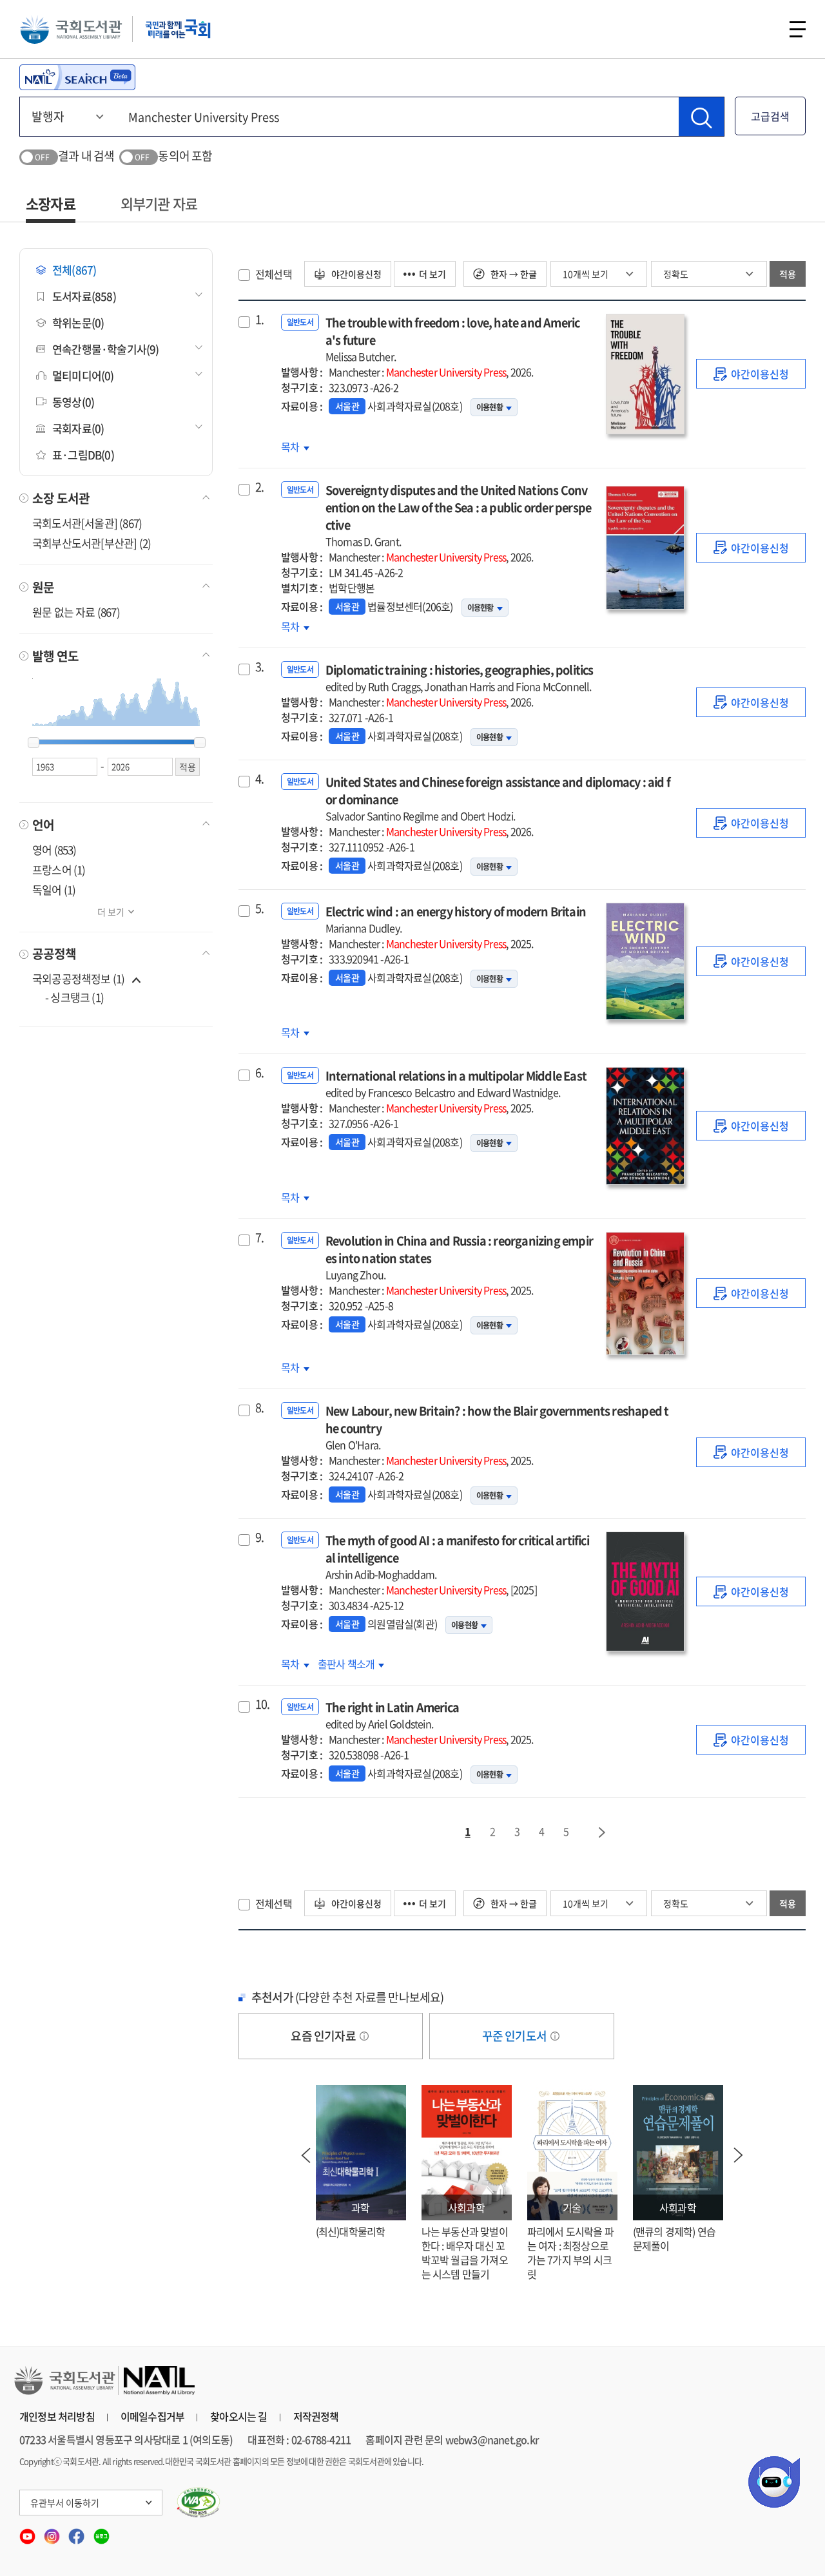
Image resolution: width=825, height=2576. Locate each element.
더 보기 (111, 912)
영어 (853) (54, 850)
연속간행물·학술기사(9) (106, 349)
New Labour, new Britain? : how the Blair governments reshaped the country (497, 1427)
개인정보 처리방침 (57, 2416)
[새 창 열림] (199, 2503)
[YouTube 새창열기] (28, 2532)
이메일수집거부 (152, 2416)
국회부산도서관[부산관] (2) (92, 543)
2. (259, 487)
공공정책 (54, 954)
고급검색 (770, 116)
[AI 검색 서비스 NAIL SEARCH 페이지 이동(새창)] (77, 77)
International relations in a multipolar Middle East (456, 1083)
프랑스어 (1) (59, 870)
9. (259, 1537)
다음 (603, 1832)
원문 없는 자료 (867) (76, 612)
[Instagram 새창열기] (53, 2532)
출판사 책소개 (347, 1664)
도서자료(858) (84, 296)
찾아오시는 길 (238, 2416)
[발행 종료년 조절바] (200, 743)
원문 (43, 587)
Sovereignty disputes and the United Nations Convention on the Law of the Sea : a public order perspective (458, 515)
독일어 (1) (54, 889)
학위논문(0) (78, 322)
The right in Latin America (392, 1715)
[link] (751, 374)
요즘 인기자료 (324, 2036)
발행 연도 (55, 656)
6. (259, 1073)
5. (259, 908)
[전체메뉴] (798, 29)
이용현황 (490, 407)
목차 (295, 447)
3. (259, 667)
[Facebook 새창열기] (77, 2532)
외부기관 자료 (159, 203)
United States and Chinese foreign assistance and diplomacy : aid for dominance (498, 798)
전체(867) (74, 270)
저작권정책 (316, 2416)
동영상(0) (73, 402)
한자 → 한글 (513, 274)
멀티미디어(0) (83, 375)
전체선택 (274, 274)
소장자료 (51, 203)
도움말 (364, 2036)
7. (259, 1238)
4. (259, 779)
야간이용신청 (355, 274)
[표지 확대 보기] (645, 374)
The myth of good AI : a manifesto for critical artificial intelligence (457, 1557)
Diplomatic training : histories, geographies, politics (460, 678)
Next (739, 2155)
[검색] (701, 117)
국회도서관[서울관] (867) (87, 523)
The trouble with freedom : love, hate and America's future (453, 339)
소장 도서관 (61, 498)
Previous (306, 2155)
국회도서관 (71, 29)
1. (259, 320)
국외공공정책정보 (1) (78, 978)
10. (263, 1704)
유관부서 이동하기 (65, 2503)
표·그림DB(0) (83, 455)
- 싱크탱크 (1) (74, 997)
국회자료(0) (78, 428)
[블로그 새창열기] (102, 2532)
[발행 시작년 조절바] (34, 743)
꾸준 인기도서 (516, 2036)
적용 (788, 274)
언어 (43, 825)
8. (259, 1408)
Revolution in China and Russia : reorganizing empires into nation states (459, 1257)
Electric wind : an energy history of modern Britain (456, 919)
